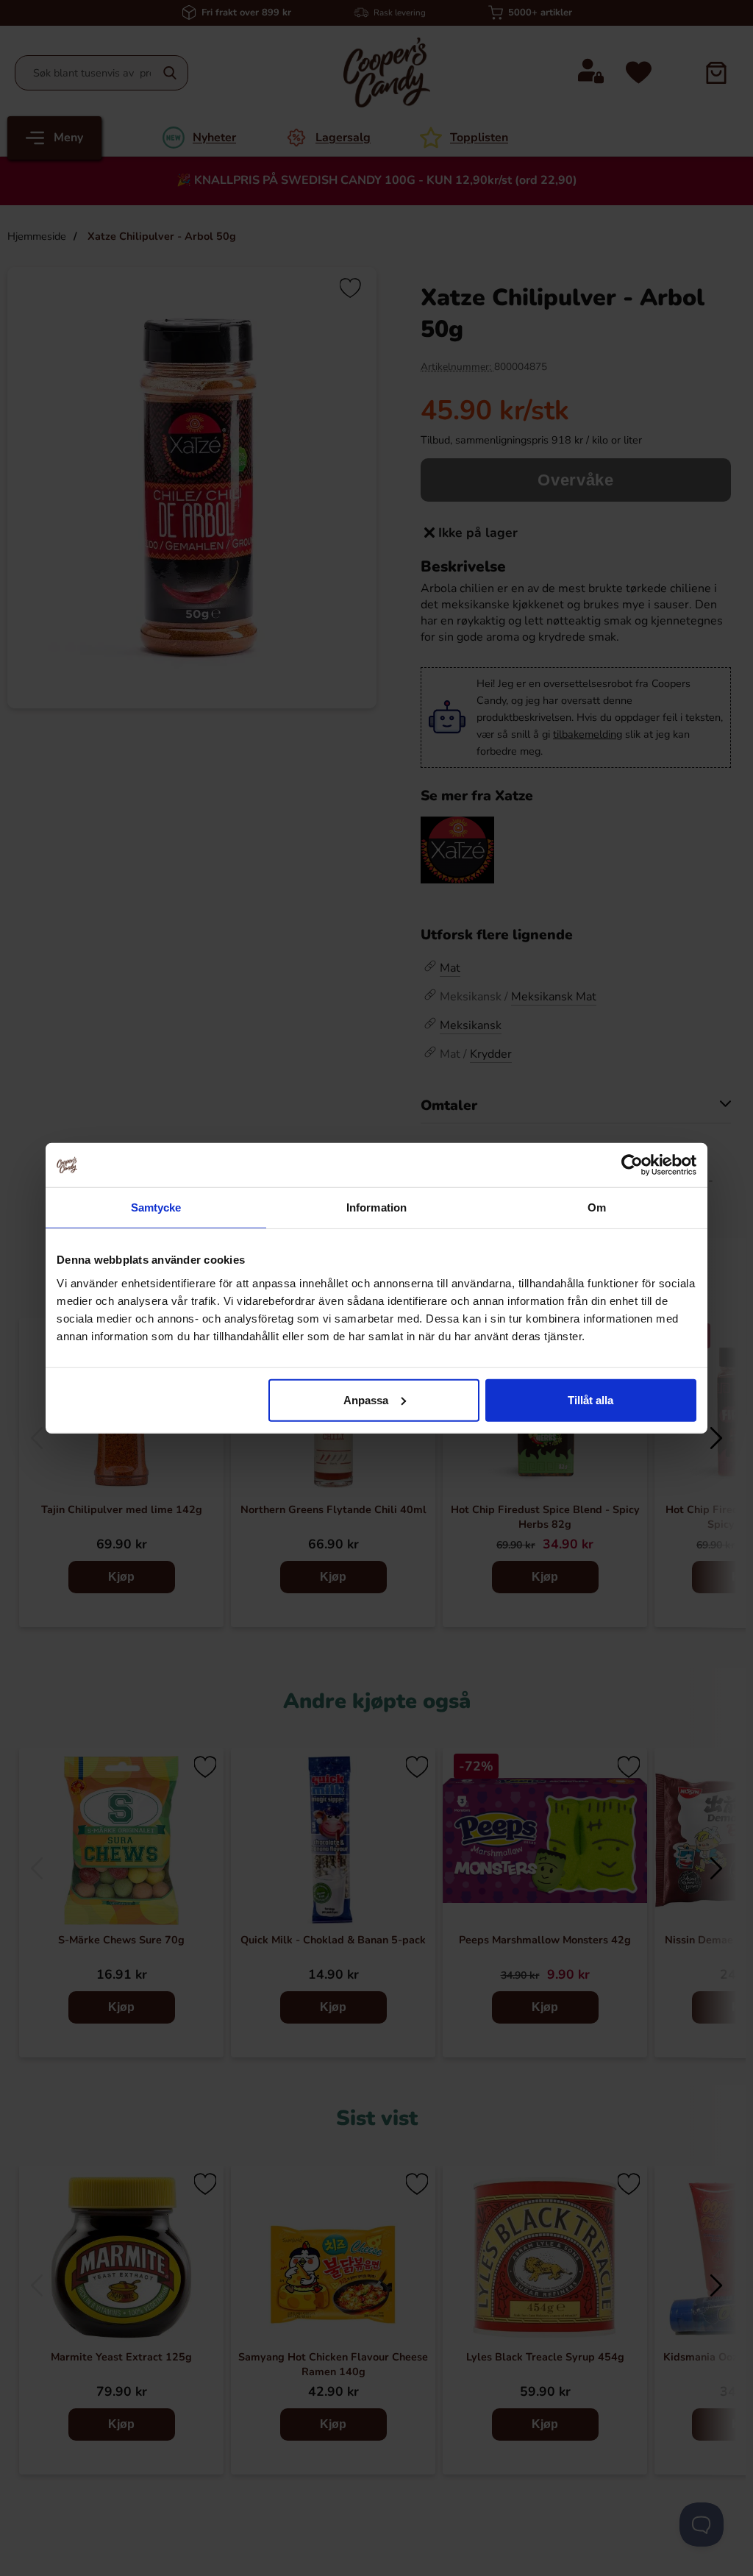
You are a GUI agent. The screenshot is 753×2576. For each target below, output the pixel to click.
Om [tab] (597, 1207)
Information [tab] (376, 1207)
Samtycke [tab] (156, 1207)
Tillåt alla (590, 1399)
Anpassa (366, 1399)
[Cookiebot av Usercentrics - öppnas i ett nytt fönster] (632, 1165)
